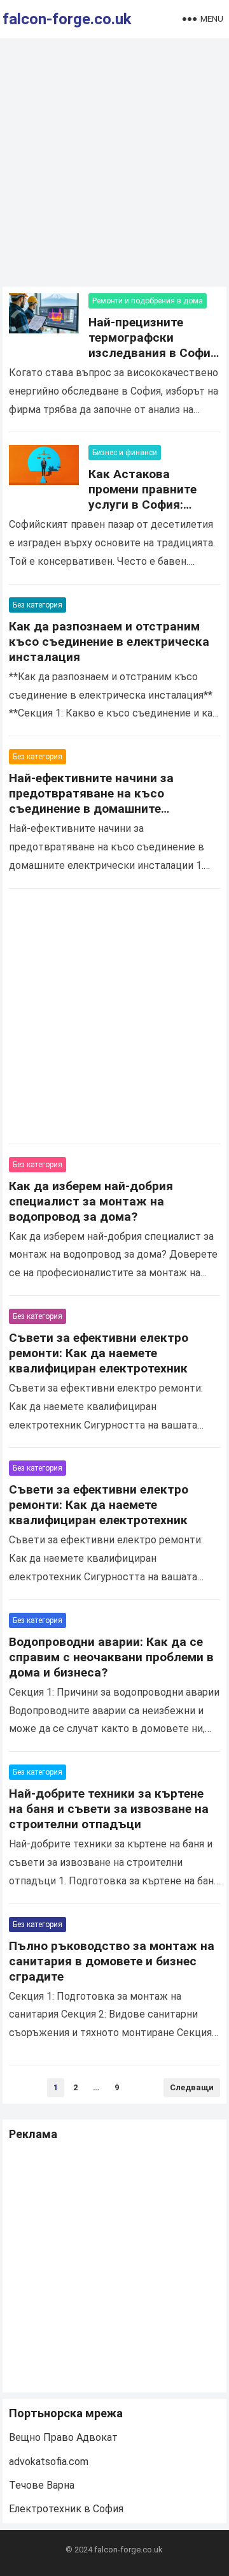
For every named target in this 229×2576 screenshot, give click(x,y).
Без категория (38, 605)
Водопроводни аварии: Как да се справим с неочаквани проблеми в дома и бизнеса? (111, 1657)
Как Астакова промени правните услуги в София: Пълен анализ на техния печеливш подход (142, 512)
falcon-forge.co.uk (67, 19)
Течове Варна (42, 2485)
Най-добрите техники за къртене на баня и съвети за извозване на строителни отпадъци (109, 1809)
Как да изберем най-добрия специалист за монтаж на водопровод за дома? (91, 1201)
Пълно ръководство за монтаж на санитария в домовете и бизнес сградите (112, 1961)
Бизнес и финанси (125, 453)
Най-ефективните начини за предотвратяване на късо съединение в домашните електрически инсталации (91, 801)
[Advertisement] (114, 166)
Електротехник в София (66, 2509)
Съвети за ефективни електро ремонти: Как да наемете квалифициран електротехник (99, 1353)
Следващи (192, 2087)
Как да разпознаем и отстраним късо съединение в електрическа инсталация (109, 642)
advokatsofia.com (49, 2462)
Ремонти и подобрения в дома (148, 301)
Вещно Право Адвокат (63, 2437)
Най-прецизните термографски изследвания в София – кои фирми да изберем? (153, 353)
